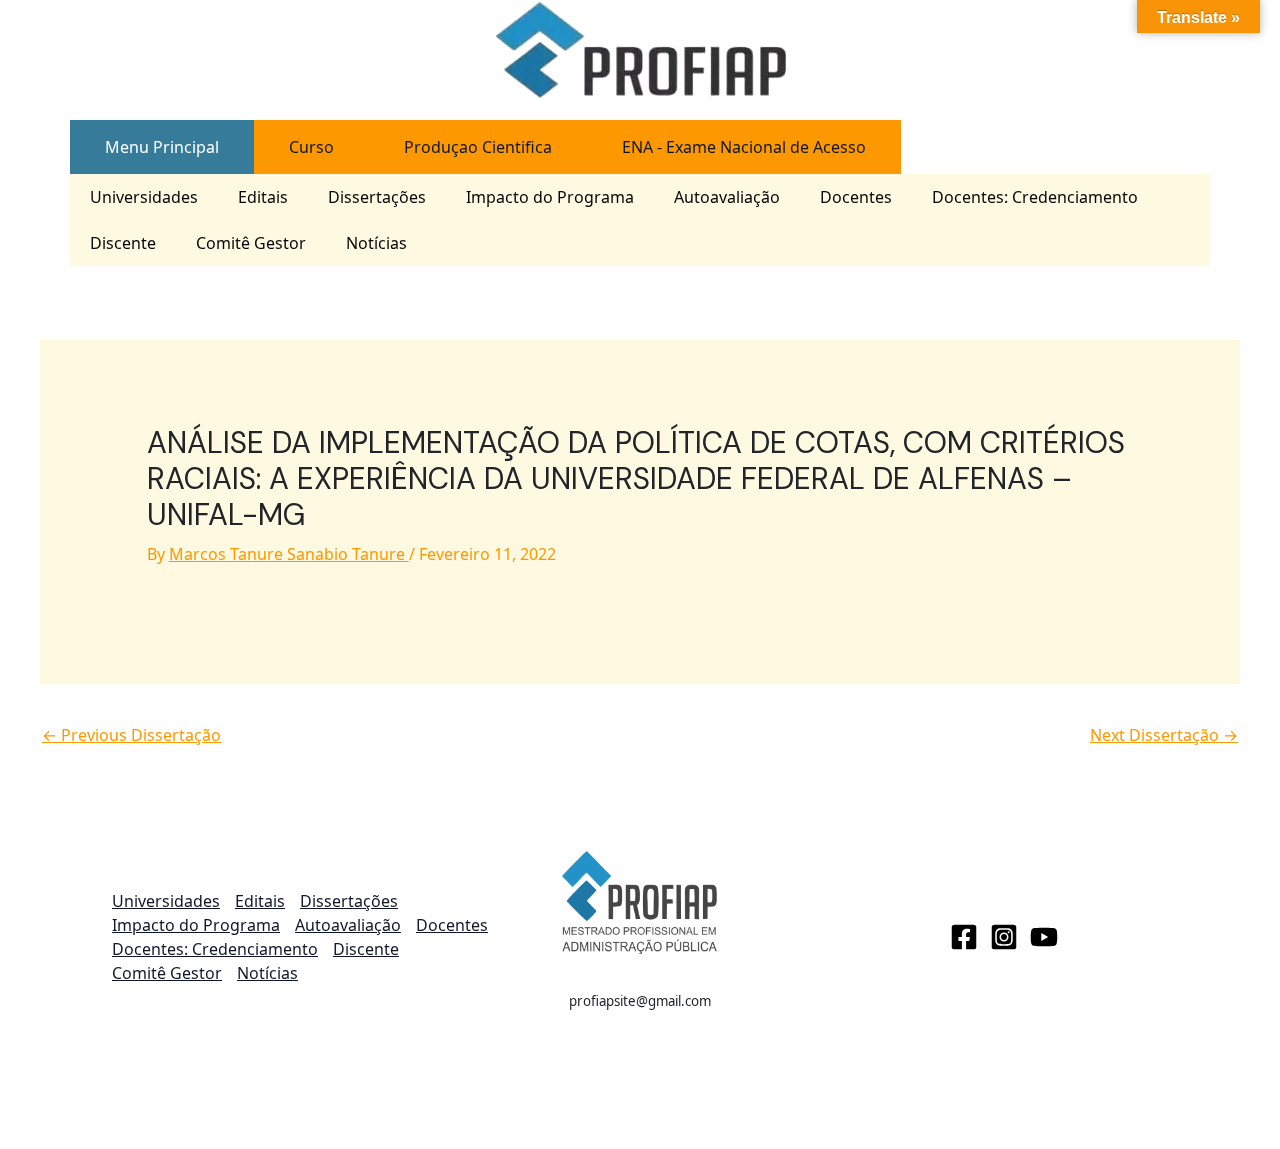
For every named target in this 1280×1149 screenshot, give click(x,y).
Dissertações (377, 197)
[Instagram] (1004, 937)
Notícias (376, 243)
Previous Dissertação (131, 735)
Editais (263, 197)
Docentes (856, 197)
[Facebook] (964, 937)
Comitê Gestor (251, 243)
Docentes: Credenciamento (1035, 197)
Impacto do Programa (550, 197)
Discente (123, 243)
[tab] (162, 147)
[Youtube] (1044, 937)
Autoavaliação (727, 197)
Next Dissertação (1164, 735)
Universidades (144, 197)
